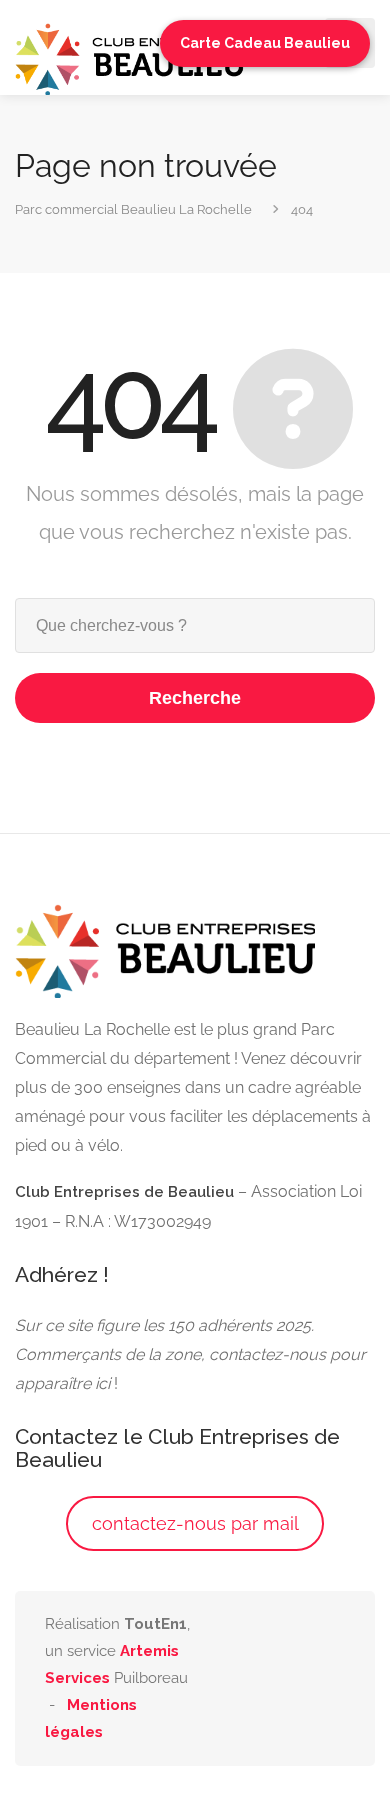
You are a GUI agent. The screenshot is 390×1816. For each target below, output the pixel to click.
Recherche (195, 698)
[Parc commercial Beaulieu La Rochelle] (130, 57)
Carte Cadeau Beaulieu (265, 43)
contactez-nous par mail (195, 1523)
